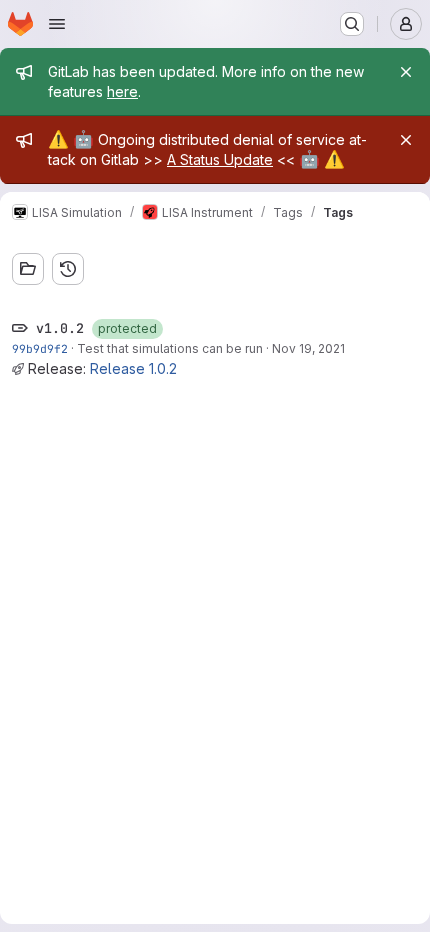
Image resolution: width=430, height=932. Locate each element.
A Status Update (220, 159)
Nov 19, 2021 (308, 348)
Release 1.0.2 (133, 368)
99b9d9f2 (40, 348)
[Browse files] (28, 269)
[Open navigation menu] (57, 24)
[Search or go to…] (352, 24)
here (122, 91)
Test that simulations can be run (170, 348)
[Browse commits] (68, 269)
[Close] (406, 72)
